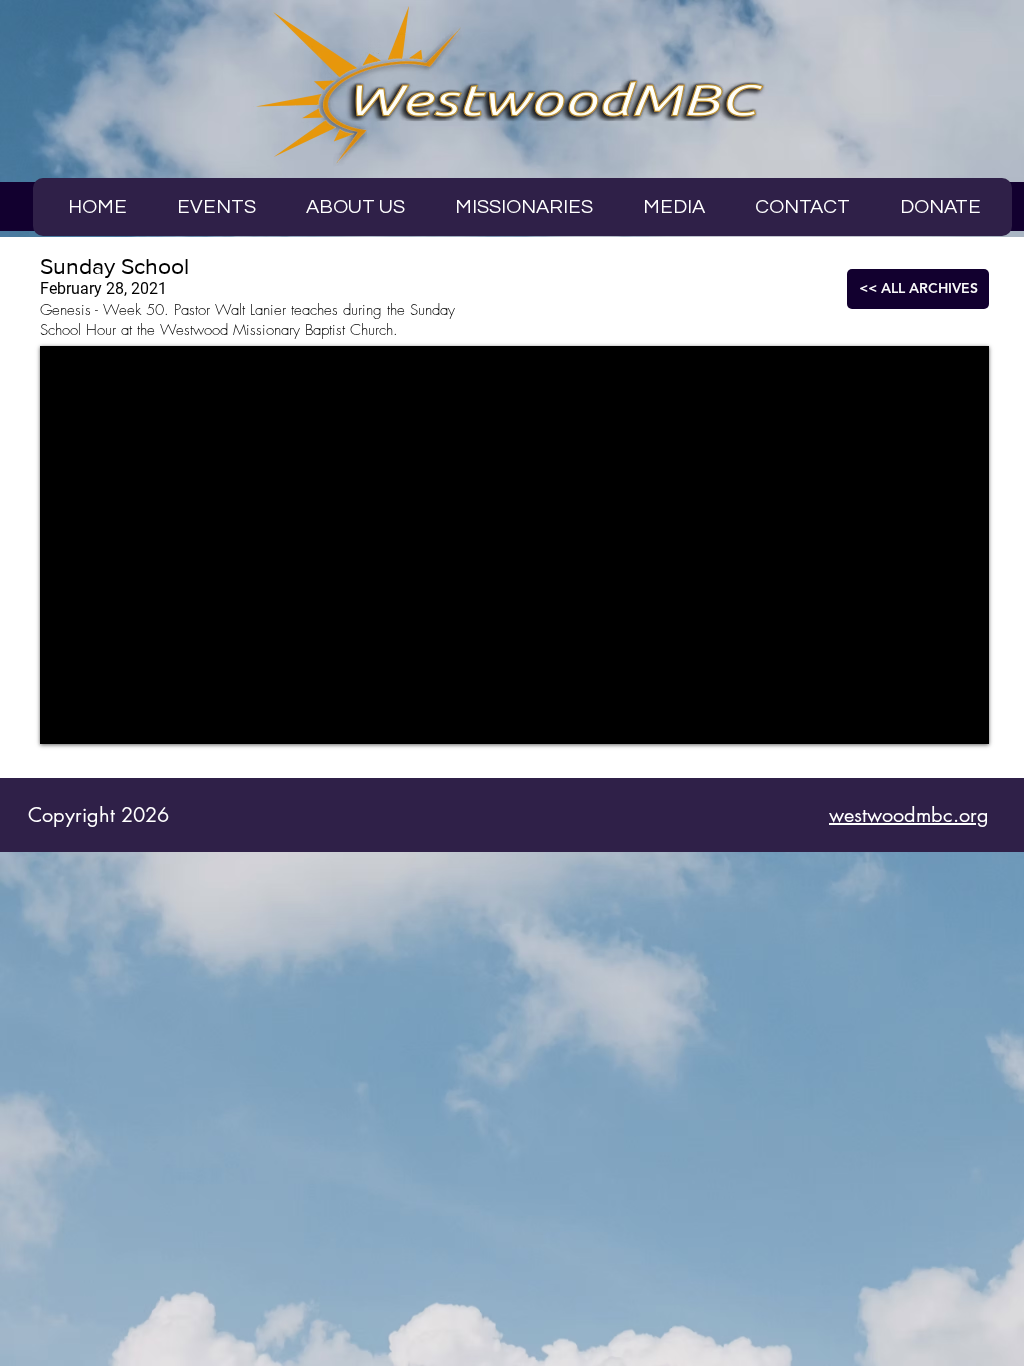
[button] (674, 207)
